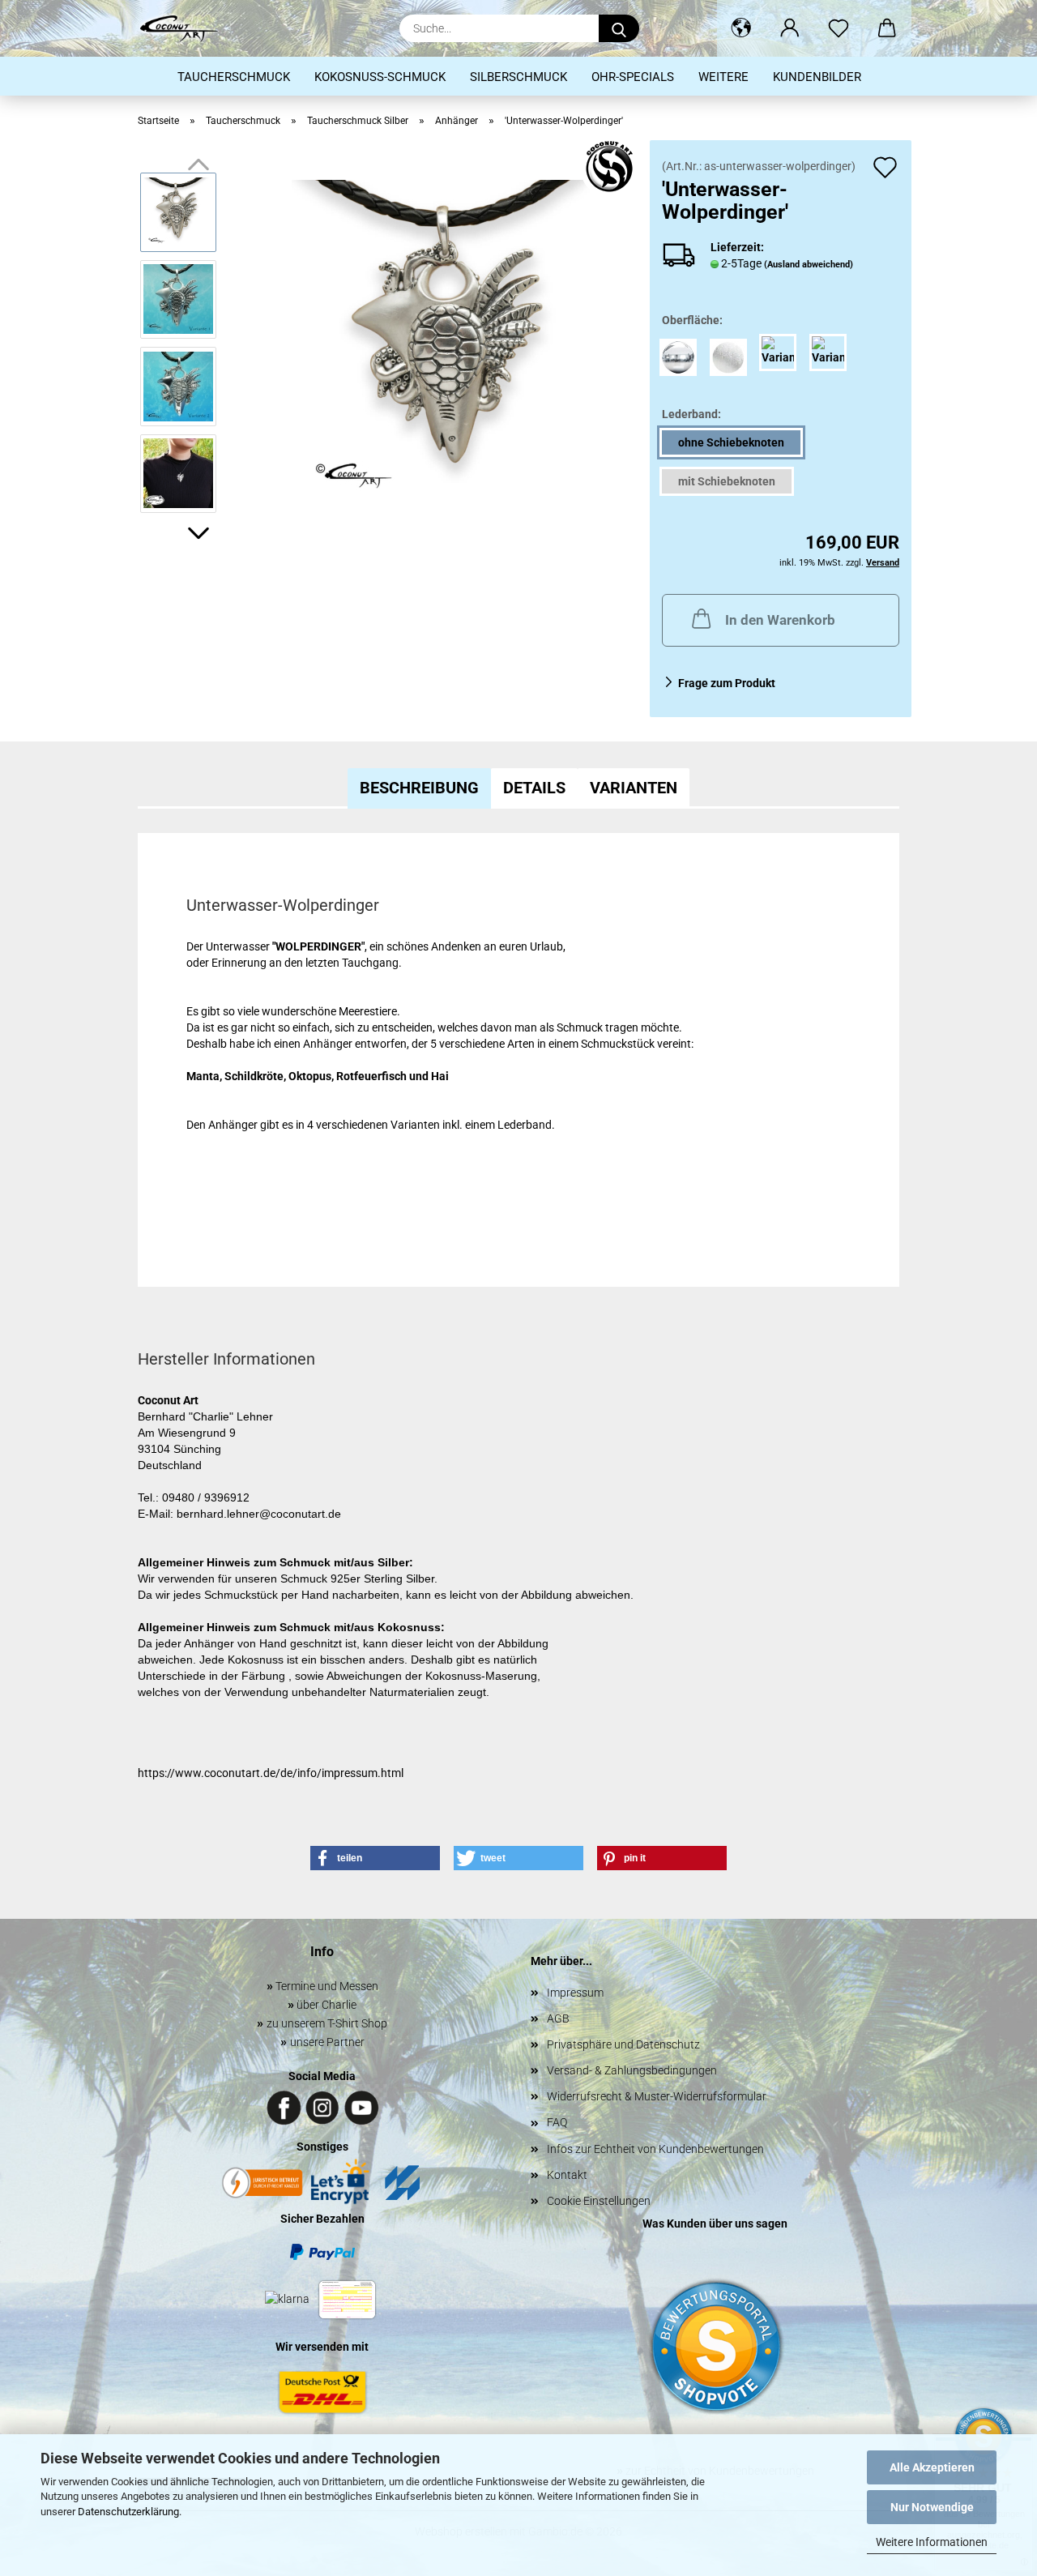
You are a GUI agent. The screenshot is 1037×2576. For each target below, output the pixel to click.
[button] (741, 28)
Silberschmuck (518, 77)
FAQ (557, 2122)
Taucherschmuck (234, 77)
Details (534, 788)
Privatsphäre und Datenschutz (623, 2044)
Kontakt (567, 2175)
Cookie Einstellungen (599, 2201)
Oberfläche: (692, 320)
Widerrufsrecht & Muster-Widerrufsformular (657, 2096)
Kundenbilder (817, 77)
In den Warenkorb (780, 620)
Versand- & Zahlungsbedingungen (632, 2070)
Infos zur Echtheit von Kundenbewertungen (655, 2149)
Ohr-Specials (633, 77)
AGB (558, 2019)
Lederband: (691, 414)
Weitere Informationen (932, 2542)
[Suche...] (619, 28)
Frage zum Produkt (727, 683)
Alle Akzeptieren (932, 2467)
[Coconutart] (185, 28)
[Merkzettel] (839, 28)
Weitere (723, 77)
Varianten (634, 788)
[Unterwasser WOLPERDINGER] (455, 342)
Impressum (575, 1993)
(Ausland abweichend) (809, 265)
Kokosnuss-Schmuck (380, 77)
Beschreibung (419, 788)
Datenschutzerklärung (128, 2512)
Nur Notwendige (932, 2507)
